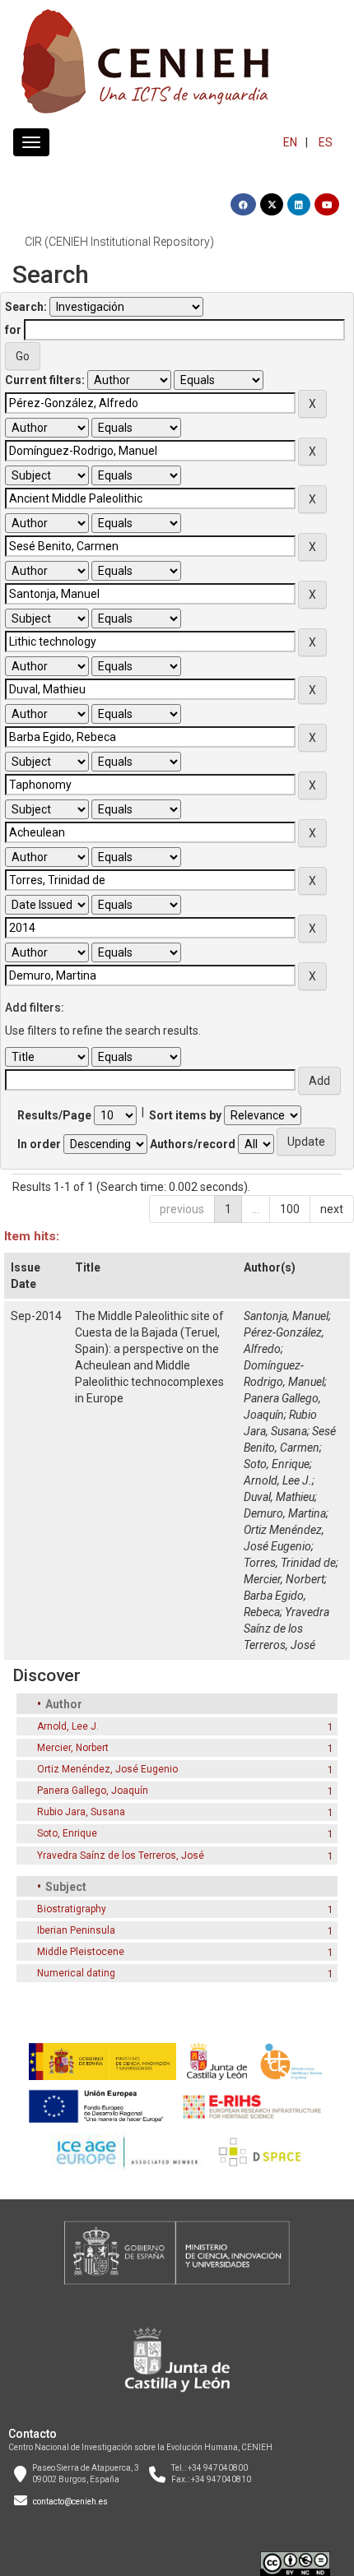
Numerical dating (76, 1973)
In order (39, 1144)
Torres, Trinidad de (290, 1563)
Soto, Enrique (277, 1464)
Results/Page (54, 1115)
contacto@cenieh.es (70, 2502)
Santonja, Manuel (286, 1316)
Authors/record (193, 1144)
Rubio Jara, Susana (81, 1812)
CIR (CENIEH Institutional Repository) (119, 242)
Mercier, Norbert (284, 1579)
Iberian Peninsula (76, 1930)
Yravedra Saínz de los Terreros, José (286, 1629)
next (332, 1209)
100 (290, 1209)
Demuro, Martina (285, 1513)
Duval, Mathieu (279, 1497)
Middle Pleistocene (81, 1952)
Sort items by (185, 1115)
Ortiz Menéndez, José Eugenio (107, 1769)
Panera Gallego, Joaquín (93, 1791)
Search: (26, 307)
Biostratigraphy (72, 1909)
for (13, 330)
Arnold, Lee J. (278, 1480)
